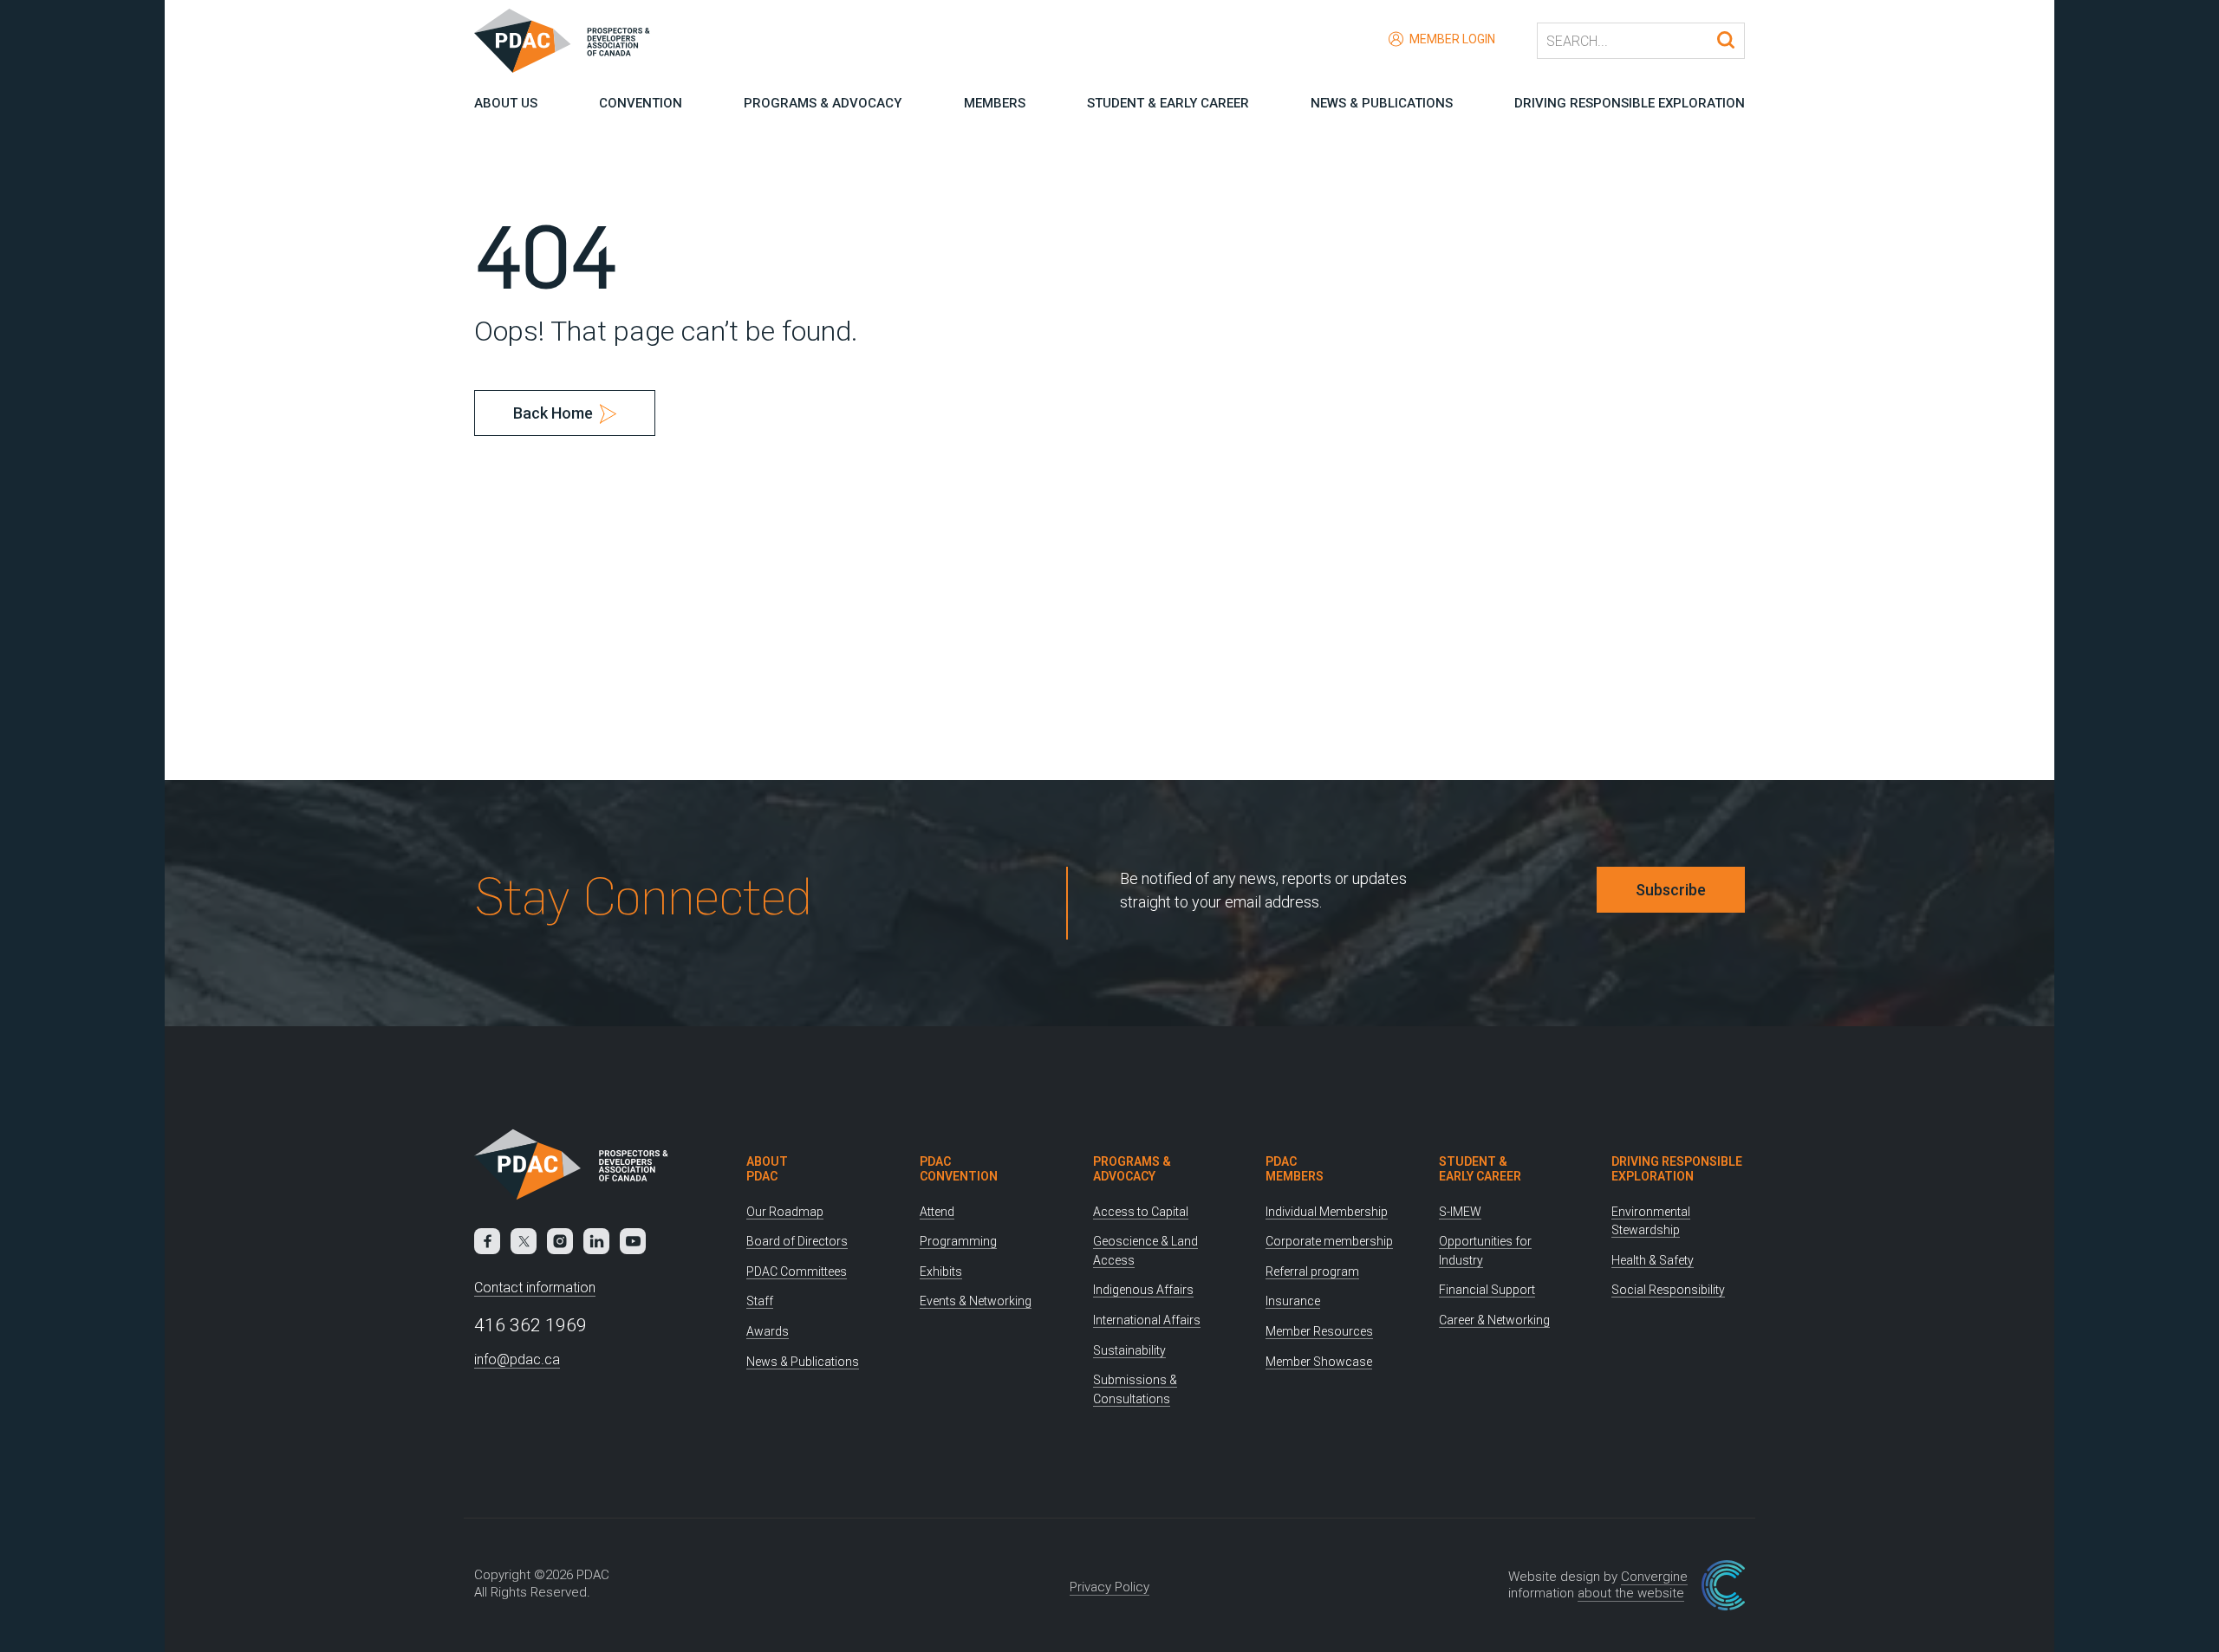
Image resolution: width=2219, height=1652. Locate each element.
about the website (1631, 1593)
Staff (760, 1301)
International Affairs (1147, 1320)
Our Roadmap (785, 1212)
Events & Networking (976, 1301)
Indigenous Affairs (1143, 1290)
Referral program (1312, 1272)
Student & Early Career (1168, 103)
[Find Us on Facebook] (487, 1241)
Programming (958, 1241)
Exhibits (941, 1272)
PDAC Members (1295, 1169)
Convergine (1654, 1577)
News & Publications (1382, 103)
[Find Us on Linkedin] (596, 1241)
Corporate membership (1329, 1241)
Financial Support (1487, 1290)
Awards (768, 1331)
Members (995, 103)
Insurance (1293, 1301)
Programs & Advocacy (823, 103)
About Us (506, 103)
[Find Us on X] (524, 1241)
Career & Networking (1494, 1320)
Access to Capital (1141, 1212)
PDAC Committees (797, 1272)
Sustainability (1129, 1350)
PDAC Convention (959, 1169)
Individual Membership (1327, 1212)
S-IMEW (1460, 1212)
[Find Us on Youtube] (633, 1241)
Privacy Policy (1109, 1587)
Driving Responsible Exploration (1630, 103)
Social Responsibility (1668, 1290)
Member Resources (1319, 1331)
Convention (641, 103)
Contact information (535, 1288)
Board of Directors (797, 1241)
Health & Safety (1653, 1260)
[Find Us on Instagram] (560, 1241)
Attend (937, 1212)
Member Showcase (1319, 1362)
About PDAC (767, 1169)
